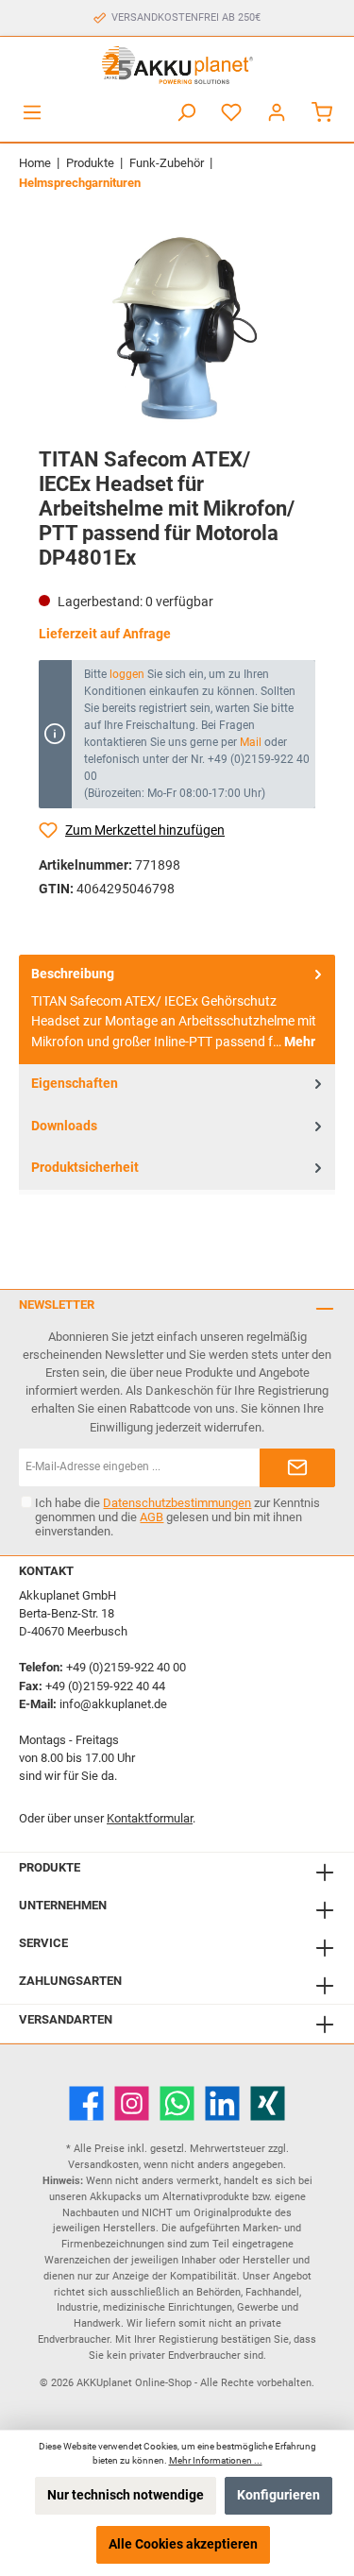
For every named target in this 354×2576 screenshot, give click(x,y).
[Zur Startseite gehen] (177, 65)
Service (43, 1943)
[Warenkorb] (322, 113)
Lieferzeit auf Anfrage (105, 634)
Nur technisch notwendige (126, 2495)
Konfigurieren (278, 2495)
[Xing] (268, 2103)
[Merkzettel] (231, 113)
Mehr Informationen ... (216, 2460)
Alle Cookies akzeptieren (183, 2544)
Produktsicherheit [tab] (85, 1168)
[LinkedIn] (222, 2103)
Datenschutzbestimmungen (177, 1503)
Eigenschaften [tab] (75, 1084)
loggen (127, 674)
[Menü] (32, 113)
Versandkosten (103, 2165)
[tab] (177, 1009)
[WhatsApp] (177, 2103)
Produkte (50, 1867)
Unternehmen (63, 1905)
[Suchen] (186, 113)
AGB (152, 1517)
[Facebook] (86, 2103)
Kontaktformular (150, 1818)
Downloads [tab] (64, 1126)
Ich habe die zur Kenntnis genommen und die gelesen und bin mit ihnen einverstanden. (177, 1517)
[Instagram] (132, 2103)
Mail (251, 742)
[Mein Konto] (277, 113)
